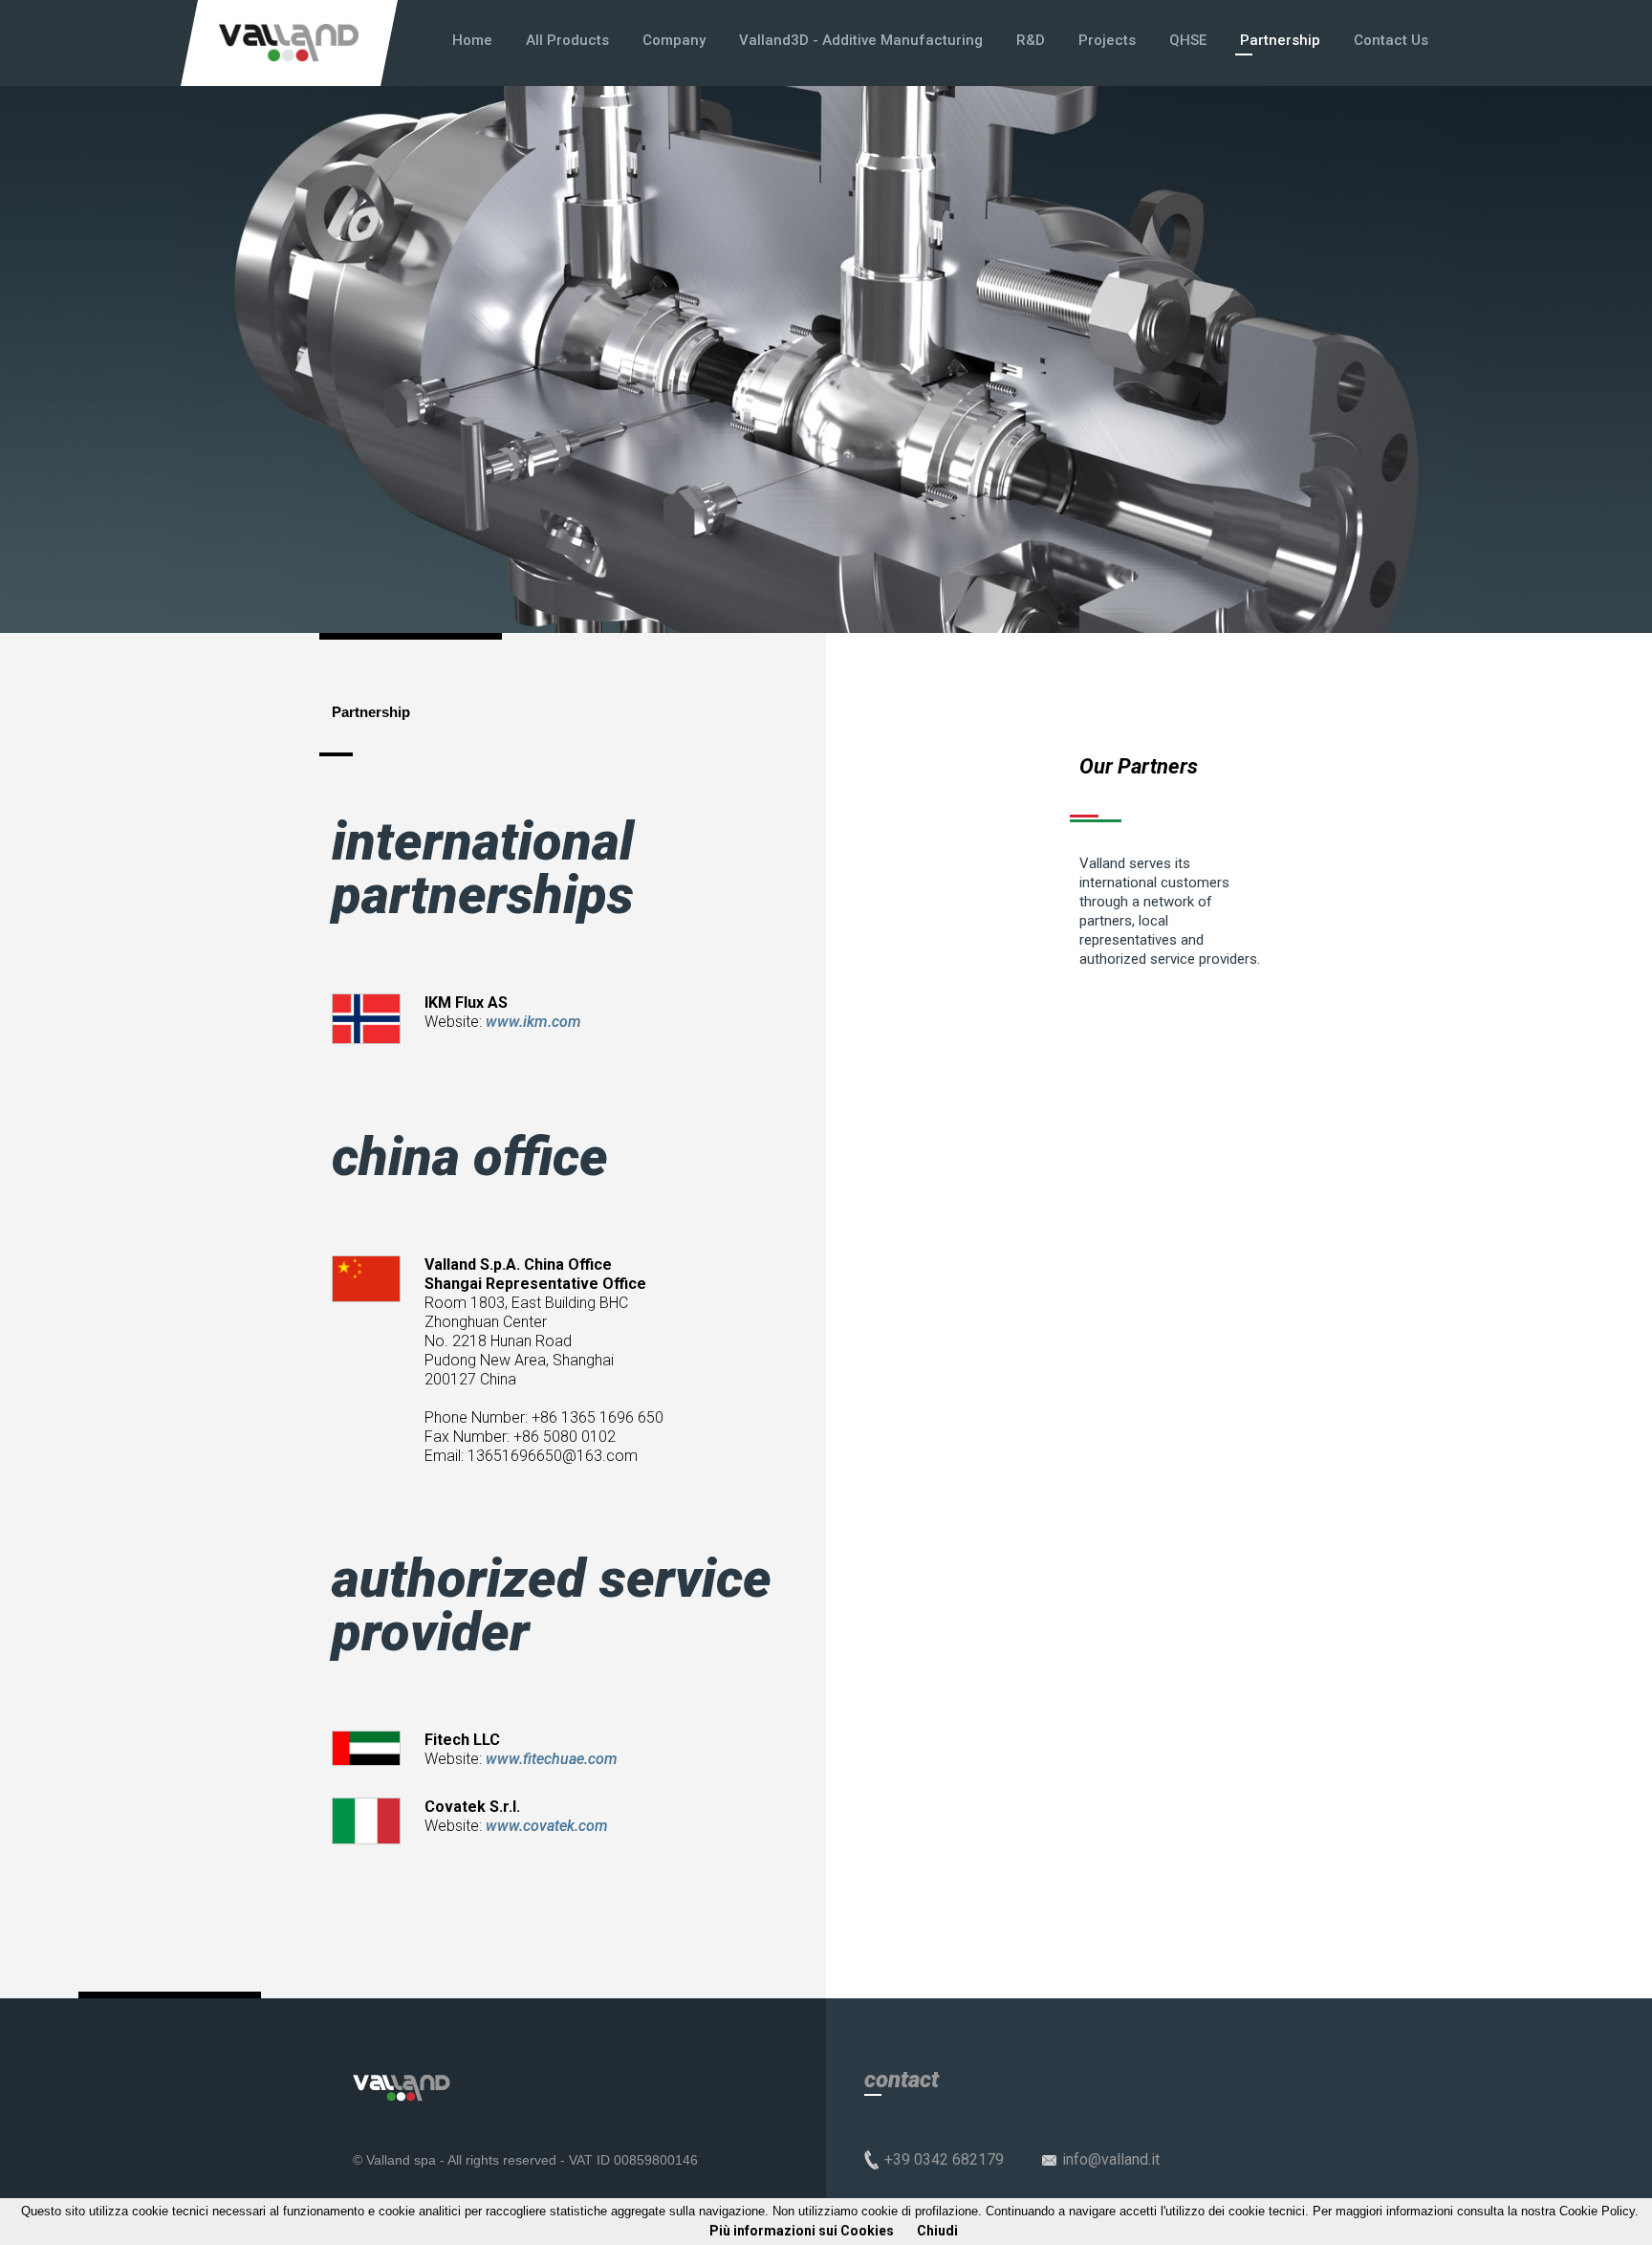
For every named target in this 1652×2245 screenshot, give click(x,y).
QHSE (1188, 40)
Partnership (1280, 40)
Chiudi (937, 2231)
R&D (1031, 40)
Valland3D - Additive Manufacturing (861, 40)
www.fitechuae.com (552, 1759)
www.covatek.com (547, 1826)
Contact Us (1391, 40)
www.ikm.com (533, 1022)
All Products (567, 40)
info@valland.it (1111, 2159)
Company (674, 40)
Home (472, 40)
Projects (1107, 40)
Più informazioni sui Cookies (802, 2231)
